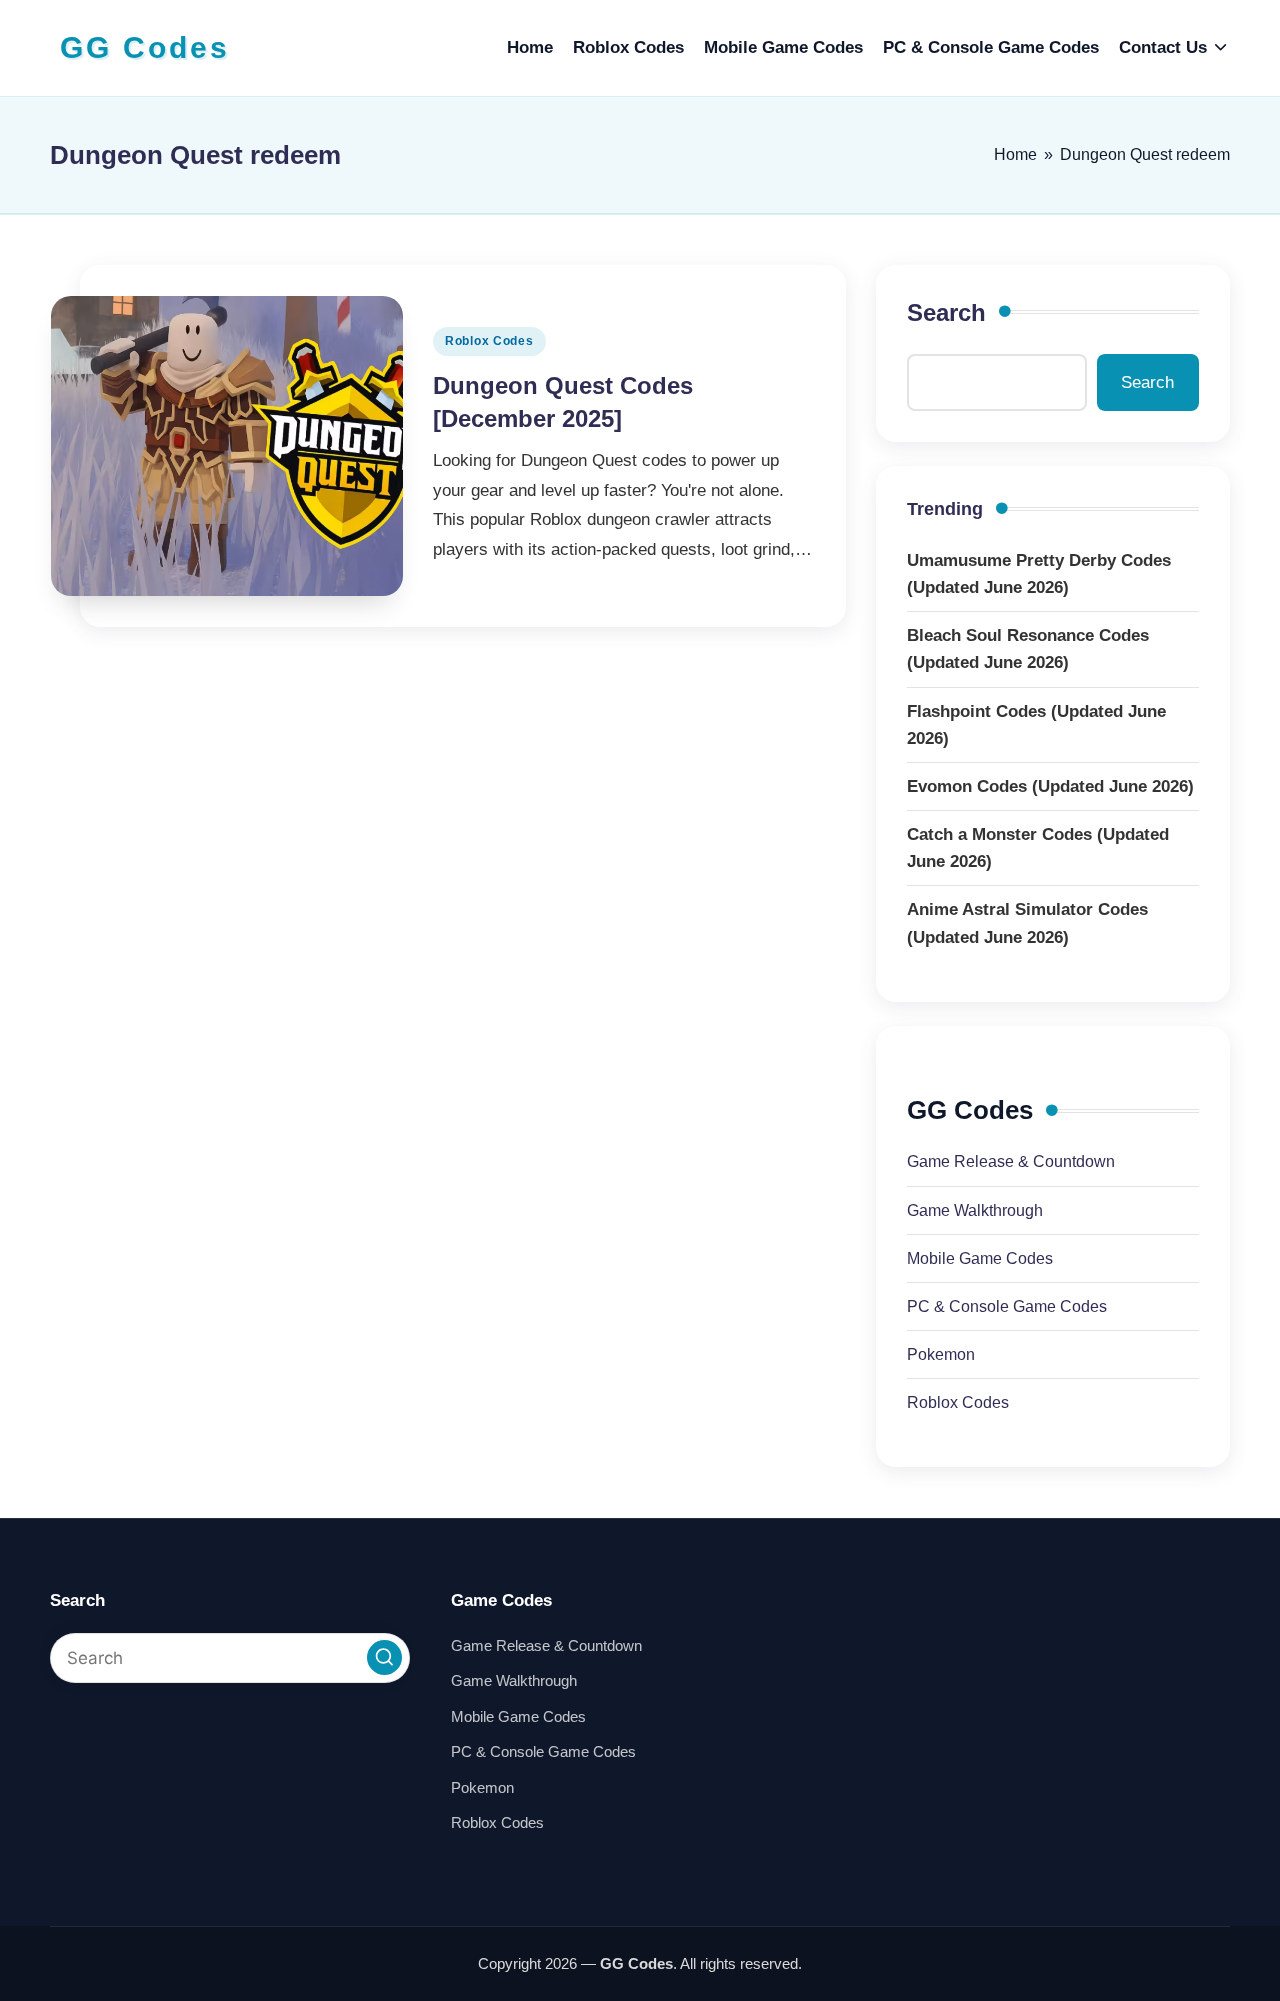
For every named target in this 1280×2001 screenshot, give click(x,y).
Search (946, 312)
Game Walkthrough (975, 1210)
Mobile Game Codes (980, 1258)
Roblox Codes (489, 341)
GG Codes (145, 47)
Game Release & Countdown (1011, 1161)
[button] (384, 1657)
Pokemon (941, 1354)
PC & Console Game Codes (1007, 1306)
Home (1015, 154)
